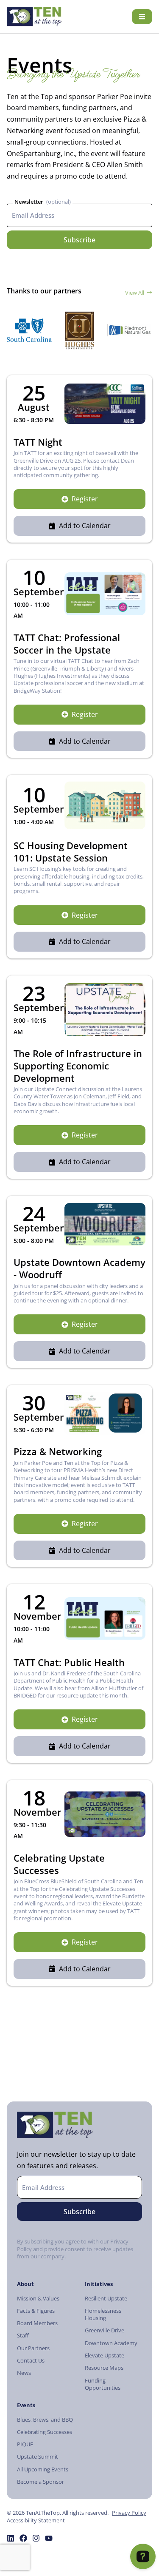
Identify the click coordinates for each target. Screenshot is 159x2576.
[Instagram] (36, 2538)
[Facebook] (23, 2538)
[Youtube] (49, 2538)
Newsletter (29, 202)
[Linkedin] (11, 2538)
